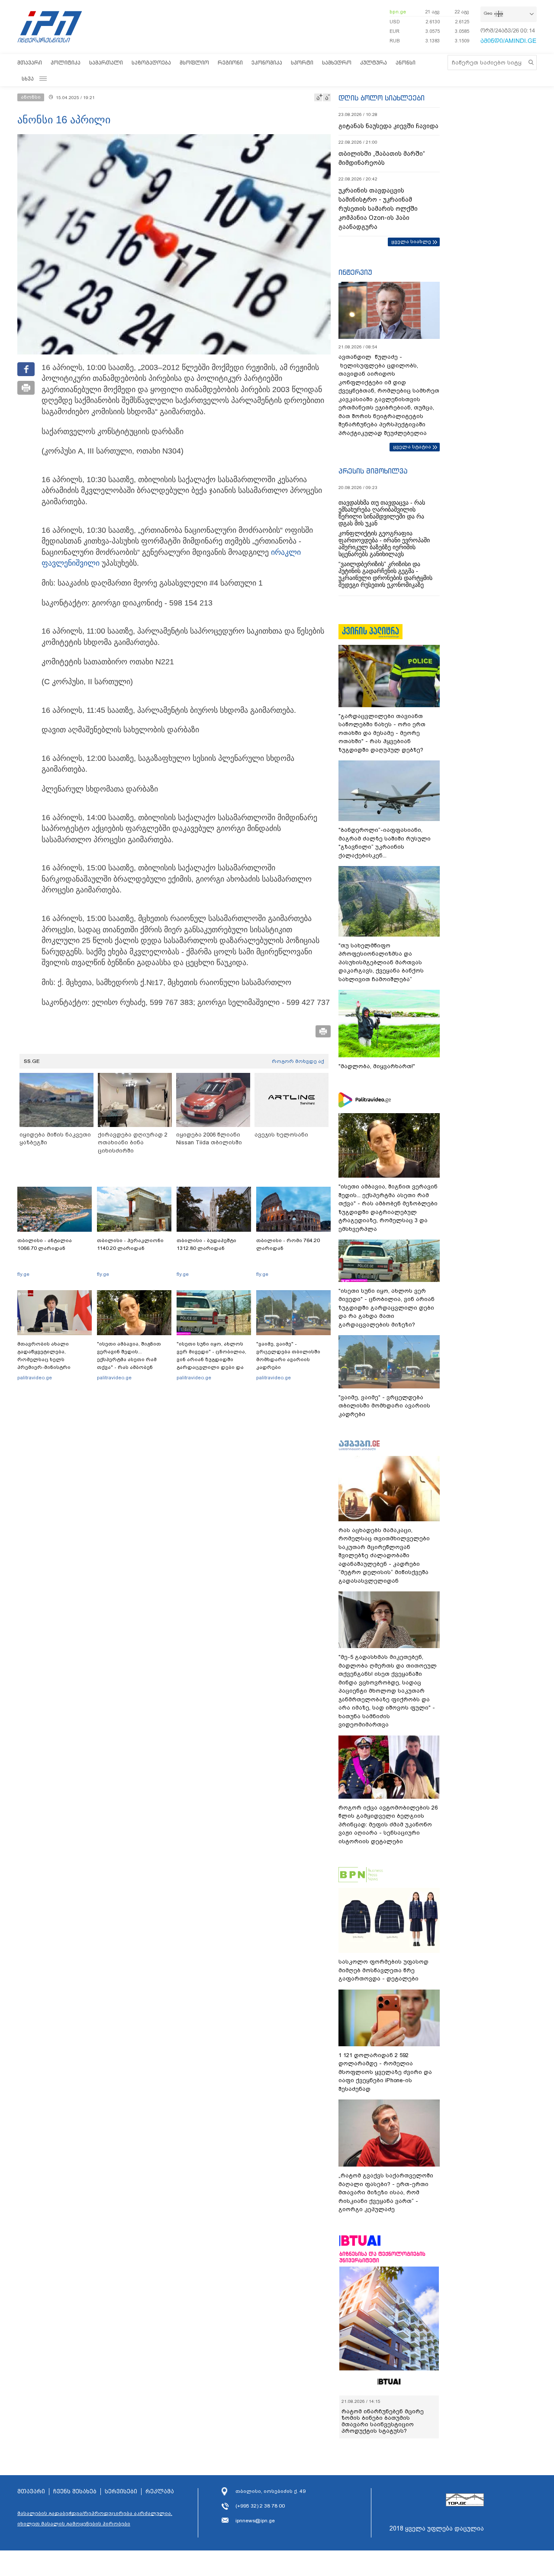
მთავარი (30, 63)
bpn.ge (398, 12)
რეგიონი (230, 63)
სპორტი (302, 63)
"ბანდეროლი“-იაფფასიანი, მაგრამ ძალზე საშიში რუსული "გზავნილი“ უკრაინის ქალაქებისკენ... (385, 843)
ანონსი (406, 63)
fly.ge (23, 1274)
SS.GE (32, 1061)
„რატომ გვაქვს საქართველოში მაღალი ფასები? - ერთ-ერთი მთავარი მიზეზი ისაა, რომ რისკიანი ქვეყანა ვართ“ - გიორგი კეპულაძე (386, 2192)
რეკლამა (160, 2492)
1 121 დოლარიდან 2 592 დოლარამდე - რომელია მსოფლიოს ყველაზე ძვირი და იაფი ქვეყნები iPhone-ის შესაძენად (385, 2072)
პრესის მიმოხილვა (373, 471)
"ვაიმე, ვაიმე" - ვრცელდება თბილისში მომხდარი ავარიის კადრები (288, 1356)
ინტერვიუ (355, 272)
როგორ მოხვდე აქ (298, 1061)
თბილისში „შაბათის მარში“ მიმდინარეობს (382, 158)
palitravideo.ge (35, 1378)
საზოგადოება (151, 63)
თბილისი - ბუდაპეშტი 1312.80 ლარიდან (206, 1244)
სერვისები (121, 2492)
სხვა (28, 79)
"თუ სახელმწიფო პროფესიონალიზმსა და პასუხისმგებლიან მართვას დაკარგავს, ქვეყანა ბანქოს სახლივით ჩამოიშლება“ (381, 962)
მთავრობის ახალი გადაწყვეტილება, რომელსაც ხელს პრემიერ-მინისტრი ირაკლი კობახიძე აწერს (51, 1359)
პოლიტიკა (66, 63)
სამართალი (106, 63)
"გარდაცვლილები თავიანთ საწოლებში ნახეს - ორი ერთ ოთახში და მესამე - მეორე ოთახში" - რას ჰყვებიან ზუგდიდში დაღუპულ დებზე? (382, 733)
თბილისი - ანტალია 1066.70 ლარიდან (45, 1244)
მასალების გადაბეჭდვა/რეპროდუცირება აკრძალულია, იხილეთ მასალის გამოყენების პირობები (95, 2518)
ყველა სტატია (412, 447)
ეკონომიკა (267, 63)
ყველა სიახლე (411, 241)
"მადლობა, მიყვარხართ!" (377, 1066)
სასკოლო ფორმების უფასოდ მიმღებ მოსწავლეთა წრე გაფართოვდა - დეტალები (383, 1970)
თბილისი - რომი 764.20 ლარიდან (288, 1244)
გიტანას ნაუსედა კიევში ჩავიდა (388, 126)
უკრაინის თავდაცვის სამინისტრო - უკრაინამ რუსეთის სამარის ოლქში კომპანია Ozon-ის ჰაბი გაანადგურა (378, 209)
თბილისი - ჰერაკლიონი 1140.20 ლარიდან (130, 1244)
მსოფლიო (194, 63)
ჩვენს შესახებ (75, 2492)
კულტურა (374, 63)
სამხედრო (337, 63)
